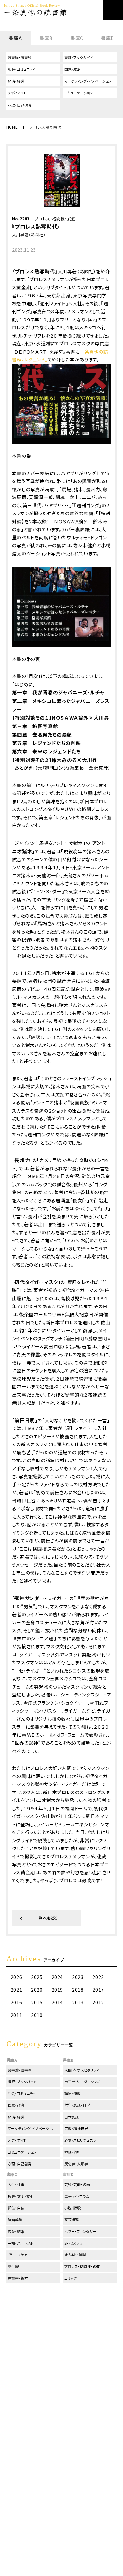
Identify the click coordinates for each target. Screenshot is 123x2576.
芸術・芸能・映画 (77, 2184)
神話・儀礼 (72, 2152)
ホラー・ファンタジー (80, 2231)
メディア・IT (17, 93)
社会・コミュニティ (21, 69)
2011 (16, 2015)
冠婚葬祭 (15, 2219)
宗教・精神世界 (76, 2128)
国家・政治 (72, 69)
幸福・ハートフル (20, 2243)
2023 (78, 1977)
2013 (78, 2002)
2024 (57, 1977)
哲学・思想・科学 (77, 2105)
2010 (37, 2015)
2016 (16, 2002)
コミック (71, 2278)
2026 (16, 1977)
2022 (98, 1977)
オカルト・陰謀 (75, 2255)
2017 (98, 1990)
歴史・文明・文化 (21, 2196)
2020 (37, 1990)
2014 (57, 2002)
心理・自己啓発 (20, 105)
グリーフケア (17, 2255)
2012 (98, 2002)
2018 (78, 1990)
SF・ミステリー (75, 2243)
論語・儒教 (72, 2093)
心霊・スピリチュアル (80, 2140)
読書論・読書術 (20, 57)
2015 (37, 2002)
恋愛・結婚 (16, 2231)
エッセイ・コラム (77, 2196)
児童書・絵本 (18, 2278)
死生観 (13, 2266)
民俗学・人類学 (76, 2164)
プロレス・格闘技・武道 (55, 218)
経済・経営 (16, 81)
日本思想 (72, 2117)
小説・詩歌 (72, 2208)
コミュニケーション (79, 93)
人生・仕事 (16, 2184)
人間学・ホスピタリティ (82, 2070)
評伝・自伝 (16, 2208)
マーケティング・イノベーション (88, 81)
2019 (57, 1990)
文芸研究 (72, 2219)
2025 (37, 1977)
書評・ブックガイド (79, 57)
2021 (16, 1990)
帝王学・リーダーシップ (82, 2082)
